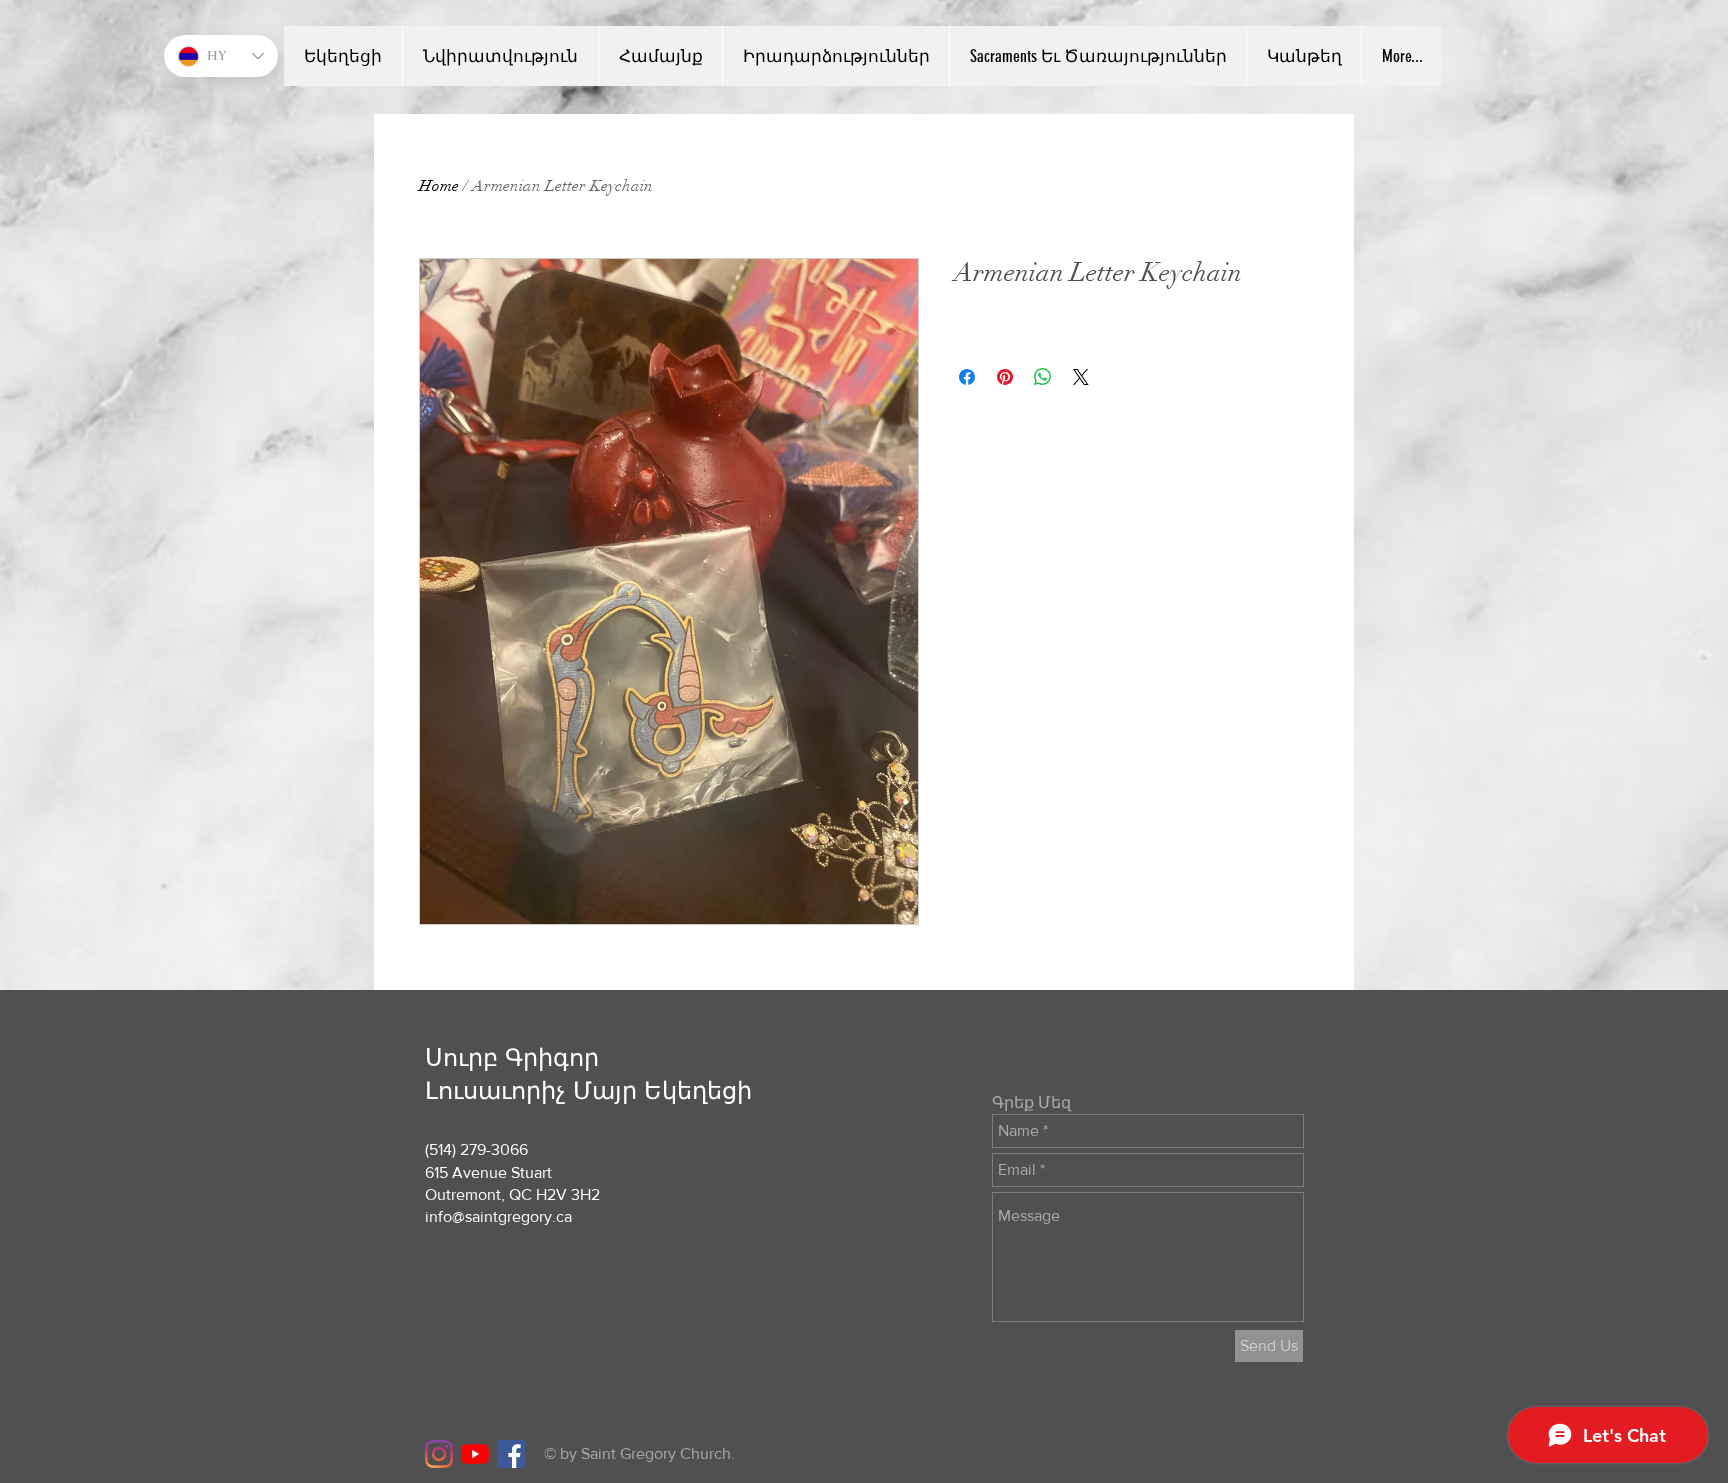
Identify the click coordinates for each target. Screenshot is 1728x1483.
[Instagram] (439, 1454)
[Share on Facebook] (967, 377)
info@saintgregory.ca (498, 1216)
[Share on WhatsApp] (1043, 377)
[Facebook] (511, 1454)
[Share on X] (1081, 377)
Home (439, 186)
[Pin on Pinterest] (1005, 377)
